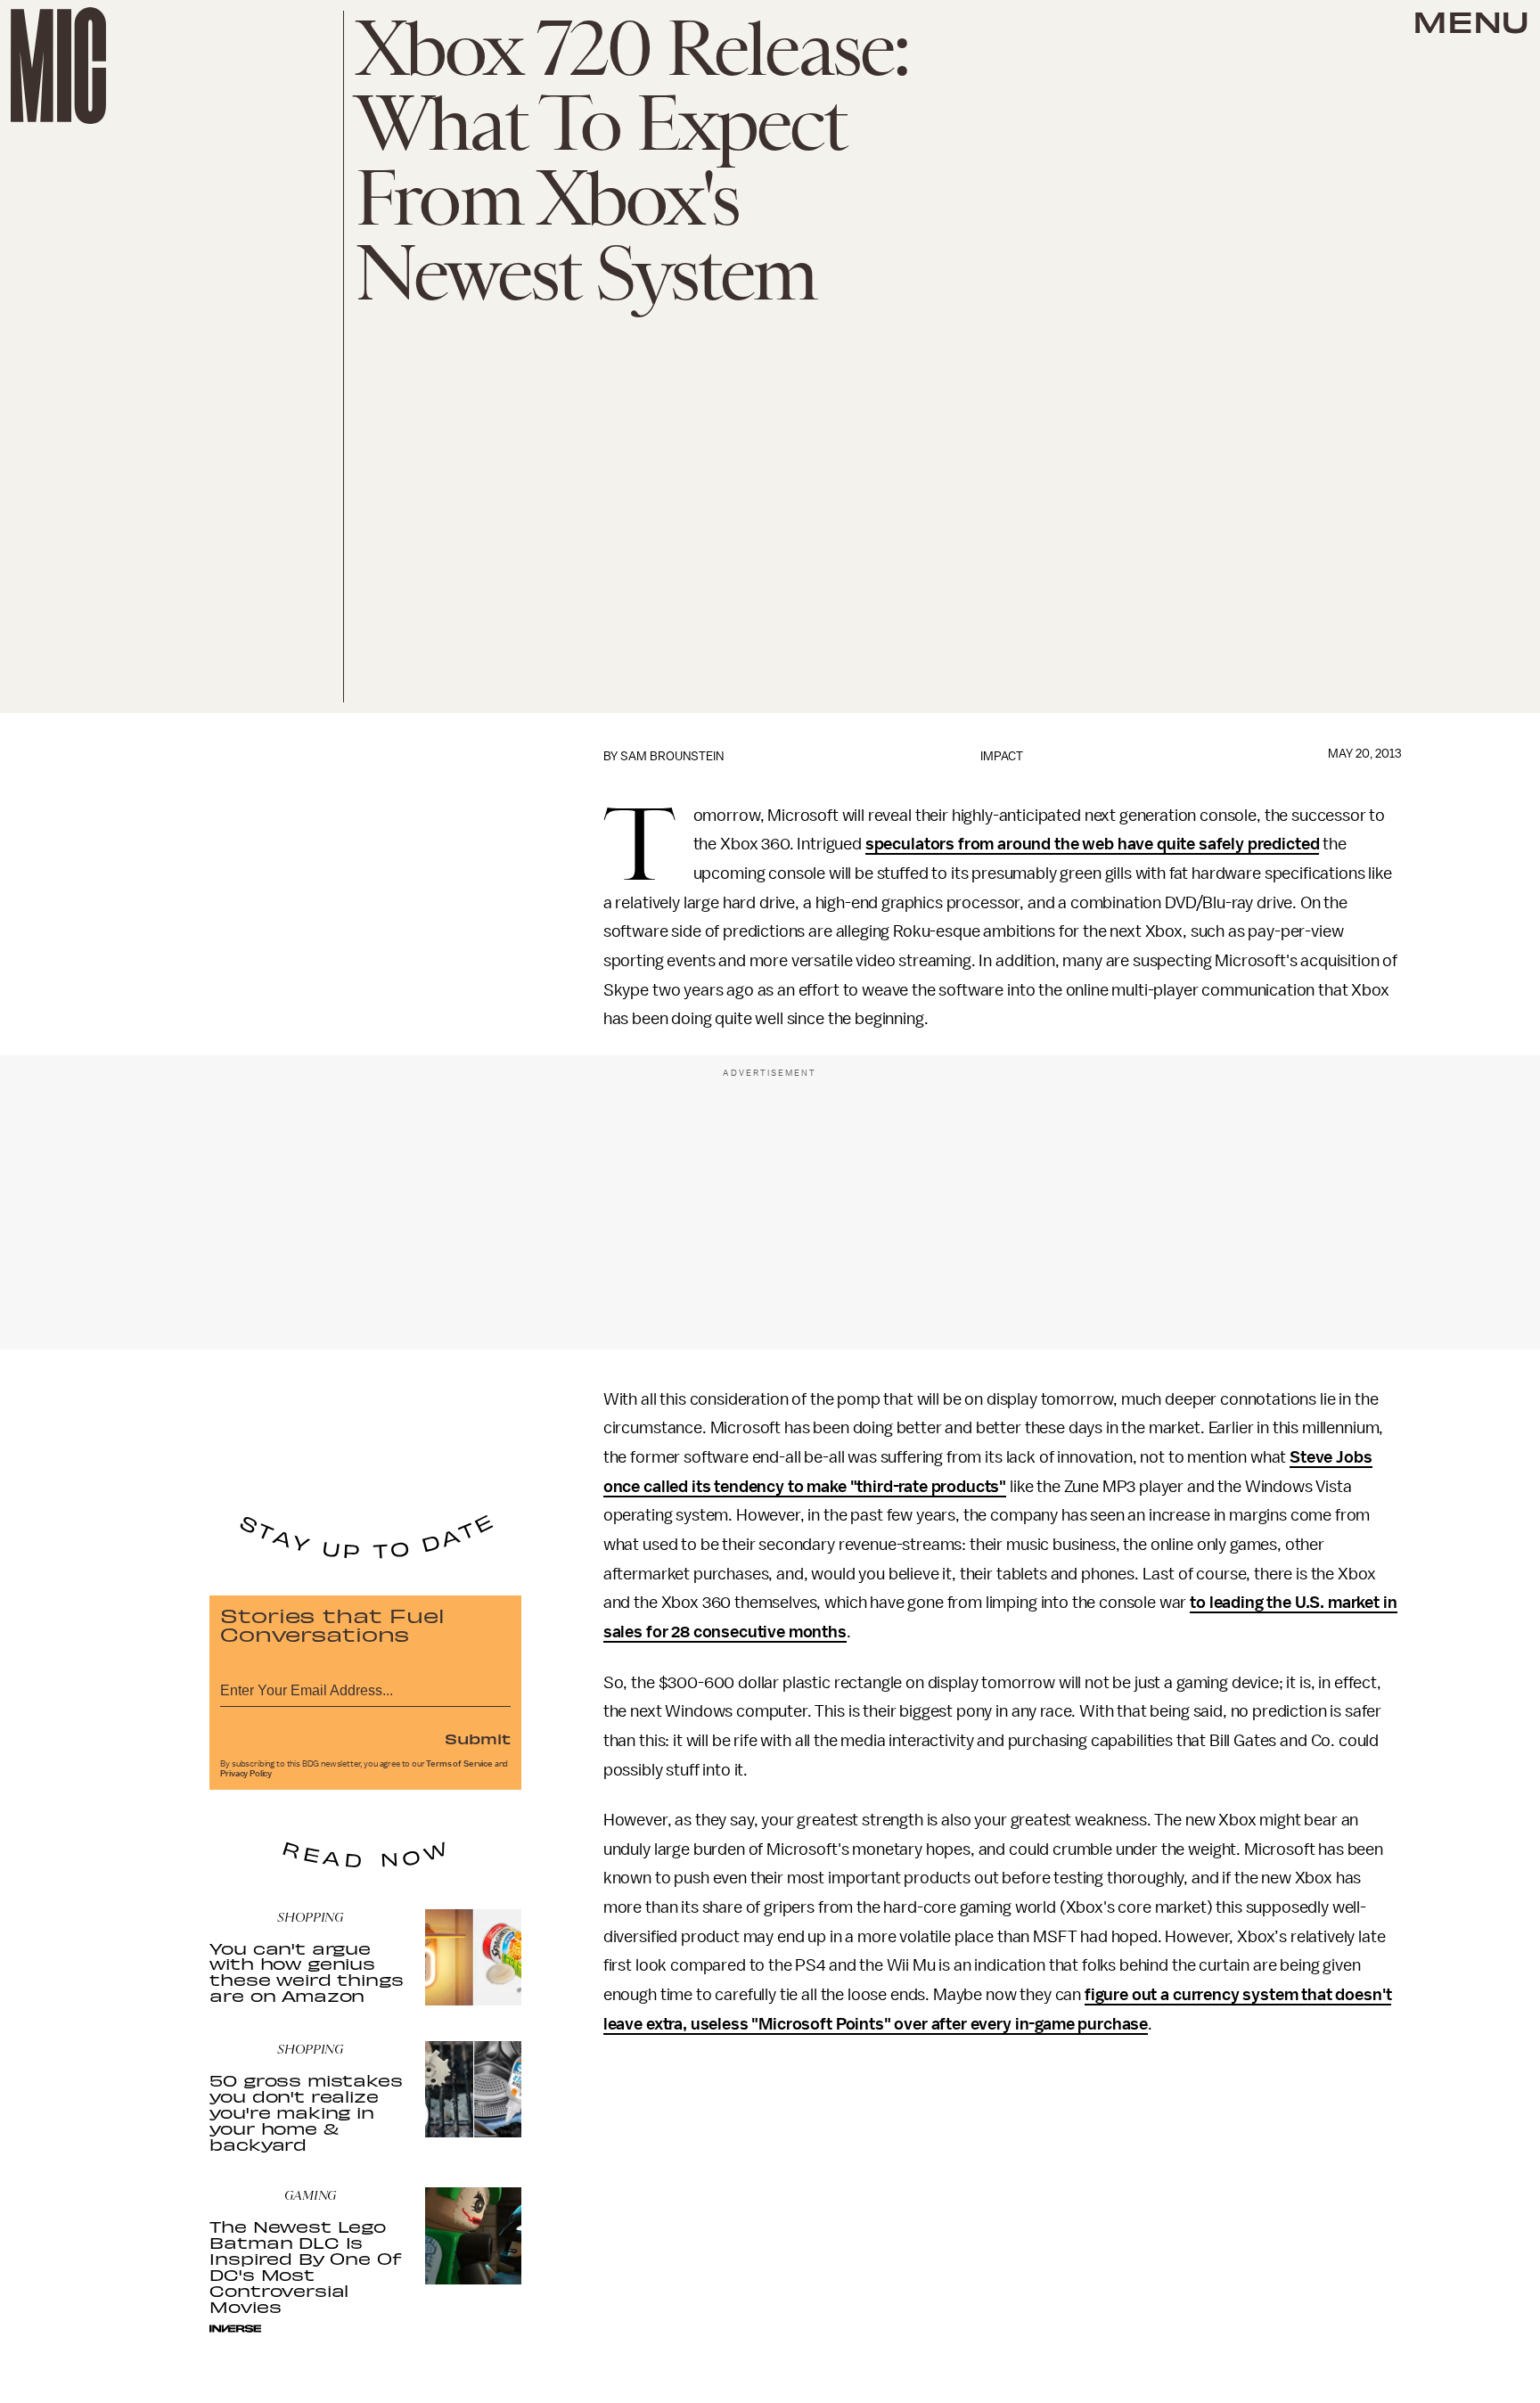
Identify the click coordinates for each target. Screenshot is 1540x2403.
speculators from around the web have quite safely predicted (1093, 844)
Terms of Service (459, 1764)
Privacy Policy (246, 1774)
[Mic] (58, 66)
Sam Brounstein (672, 756)
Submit (478, 1738)
